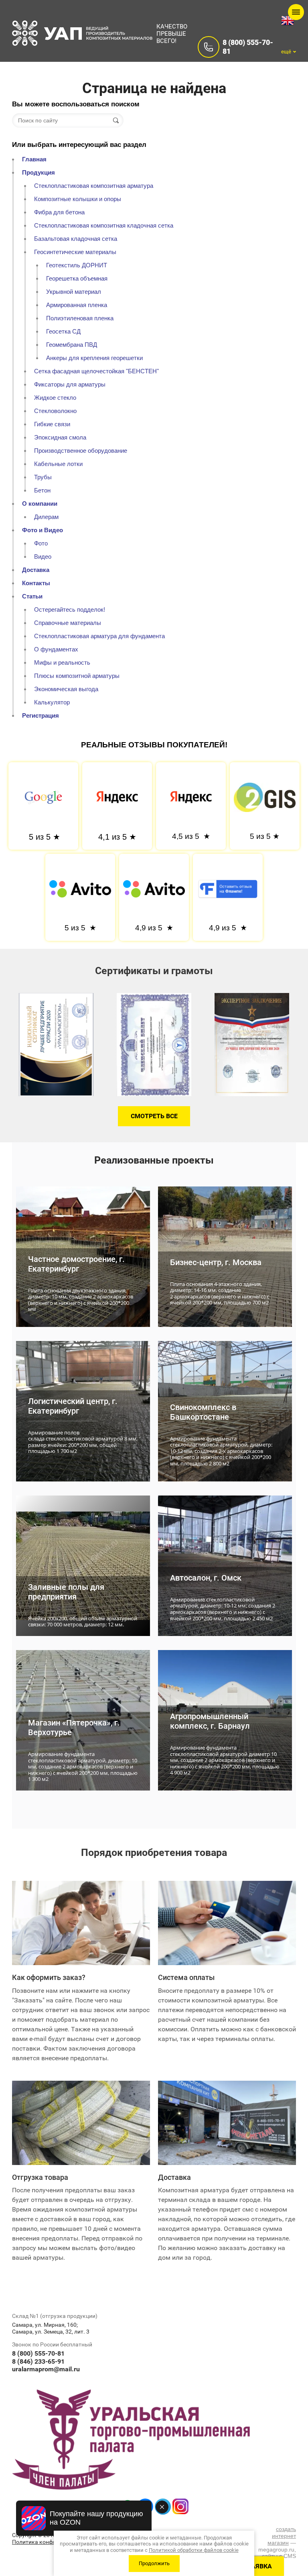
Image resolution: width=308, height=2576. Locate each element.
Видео (43, 557)
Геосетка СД (63, 331)
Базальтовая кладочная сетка (76, 239)
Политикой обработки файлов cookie (194, 2550)
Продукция (38, 172)
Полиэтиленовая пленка (80, 318)
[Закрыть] (162, 2507)
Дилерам (46, 517)
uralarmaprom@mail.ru (46, 2369)
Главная (34, 159)
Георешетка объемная (77, 278)
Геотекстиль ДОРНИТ (77, 265)
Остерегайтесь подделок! (70, 609)
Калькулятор (52, 702)
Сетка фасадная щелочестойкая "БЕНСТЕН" (96, 371)
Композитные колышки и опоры (78, 199)
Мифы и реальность (62, 662)
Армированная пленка (77, 305)
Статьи (32, 596)
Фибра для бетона (59, 212)
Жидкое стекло (55, 398)
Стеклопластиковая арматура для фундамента (99, 636)
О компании (40, 504)
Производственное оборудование (81, 451)
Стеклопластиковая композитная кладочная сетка (104, 225)
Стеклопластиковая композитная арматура (94, 186)
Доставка (36, 570)
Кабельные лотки (58, 464)
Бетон (42, 490)
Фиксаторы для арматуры (70, 384)
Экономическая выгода (66, 689)
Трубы (43, 477)
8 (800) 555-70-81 (38, 2353)
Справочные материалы (68, 623)
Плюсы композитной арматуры (77, 676)
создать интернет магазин (282, 2536)
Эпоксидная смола (60, 437)
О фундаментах (56, 649)
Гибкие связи (52, 424)
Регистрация (41, 715)
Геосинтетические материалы (75, 252)
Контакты (36, 583)
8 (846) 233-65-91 (38, 2361)
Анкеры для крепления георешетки (94, 358)
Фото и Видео (43, 530)
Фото (41, 543)
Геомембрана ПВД (72, 345)
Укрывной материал (74, 292)
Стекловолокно (55, 411)
